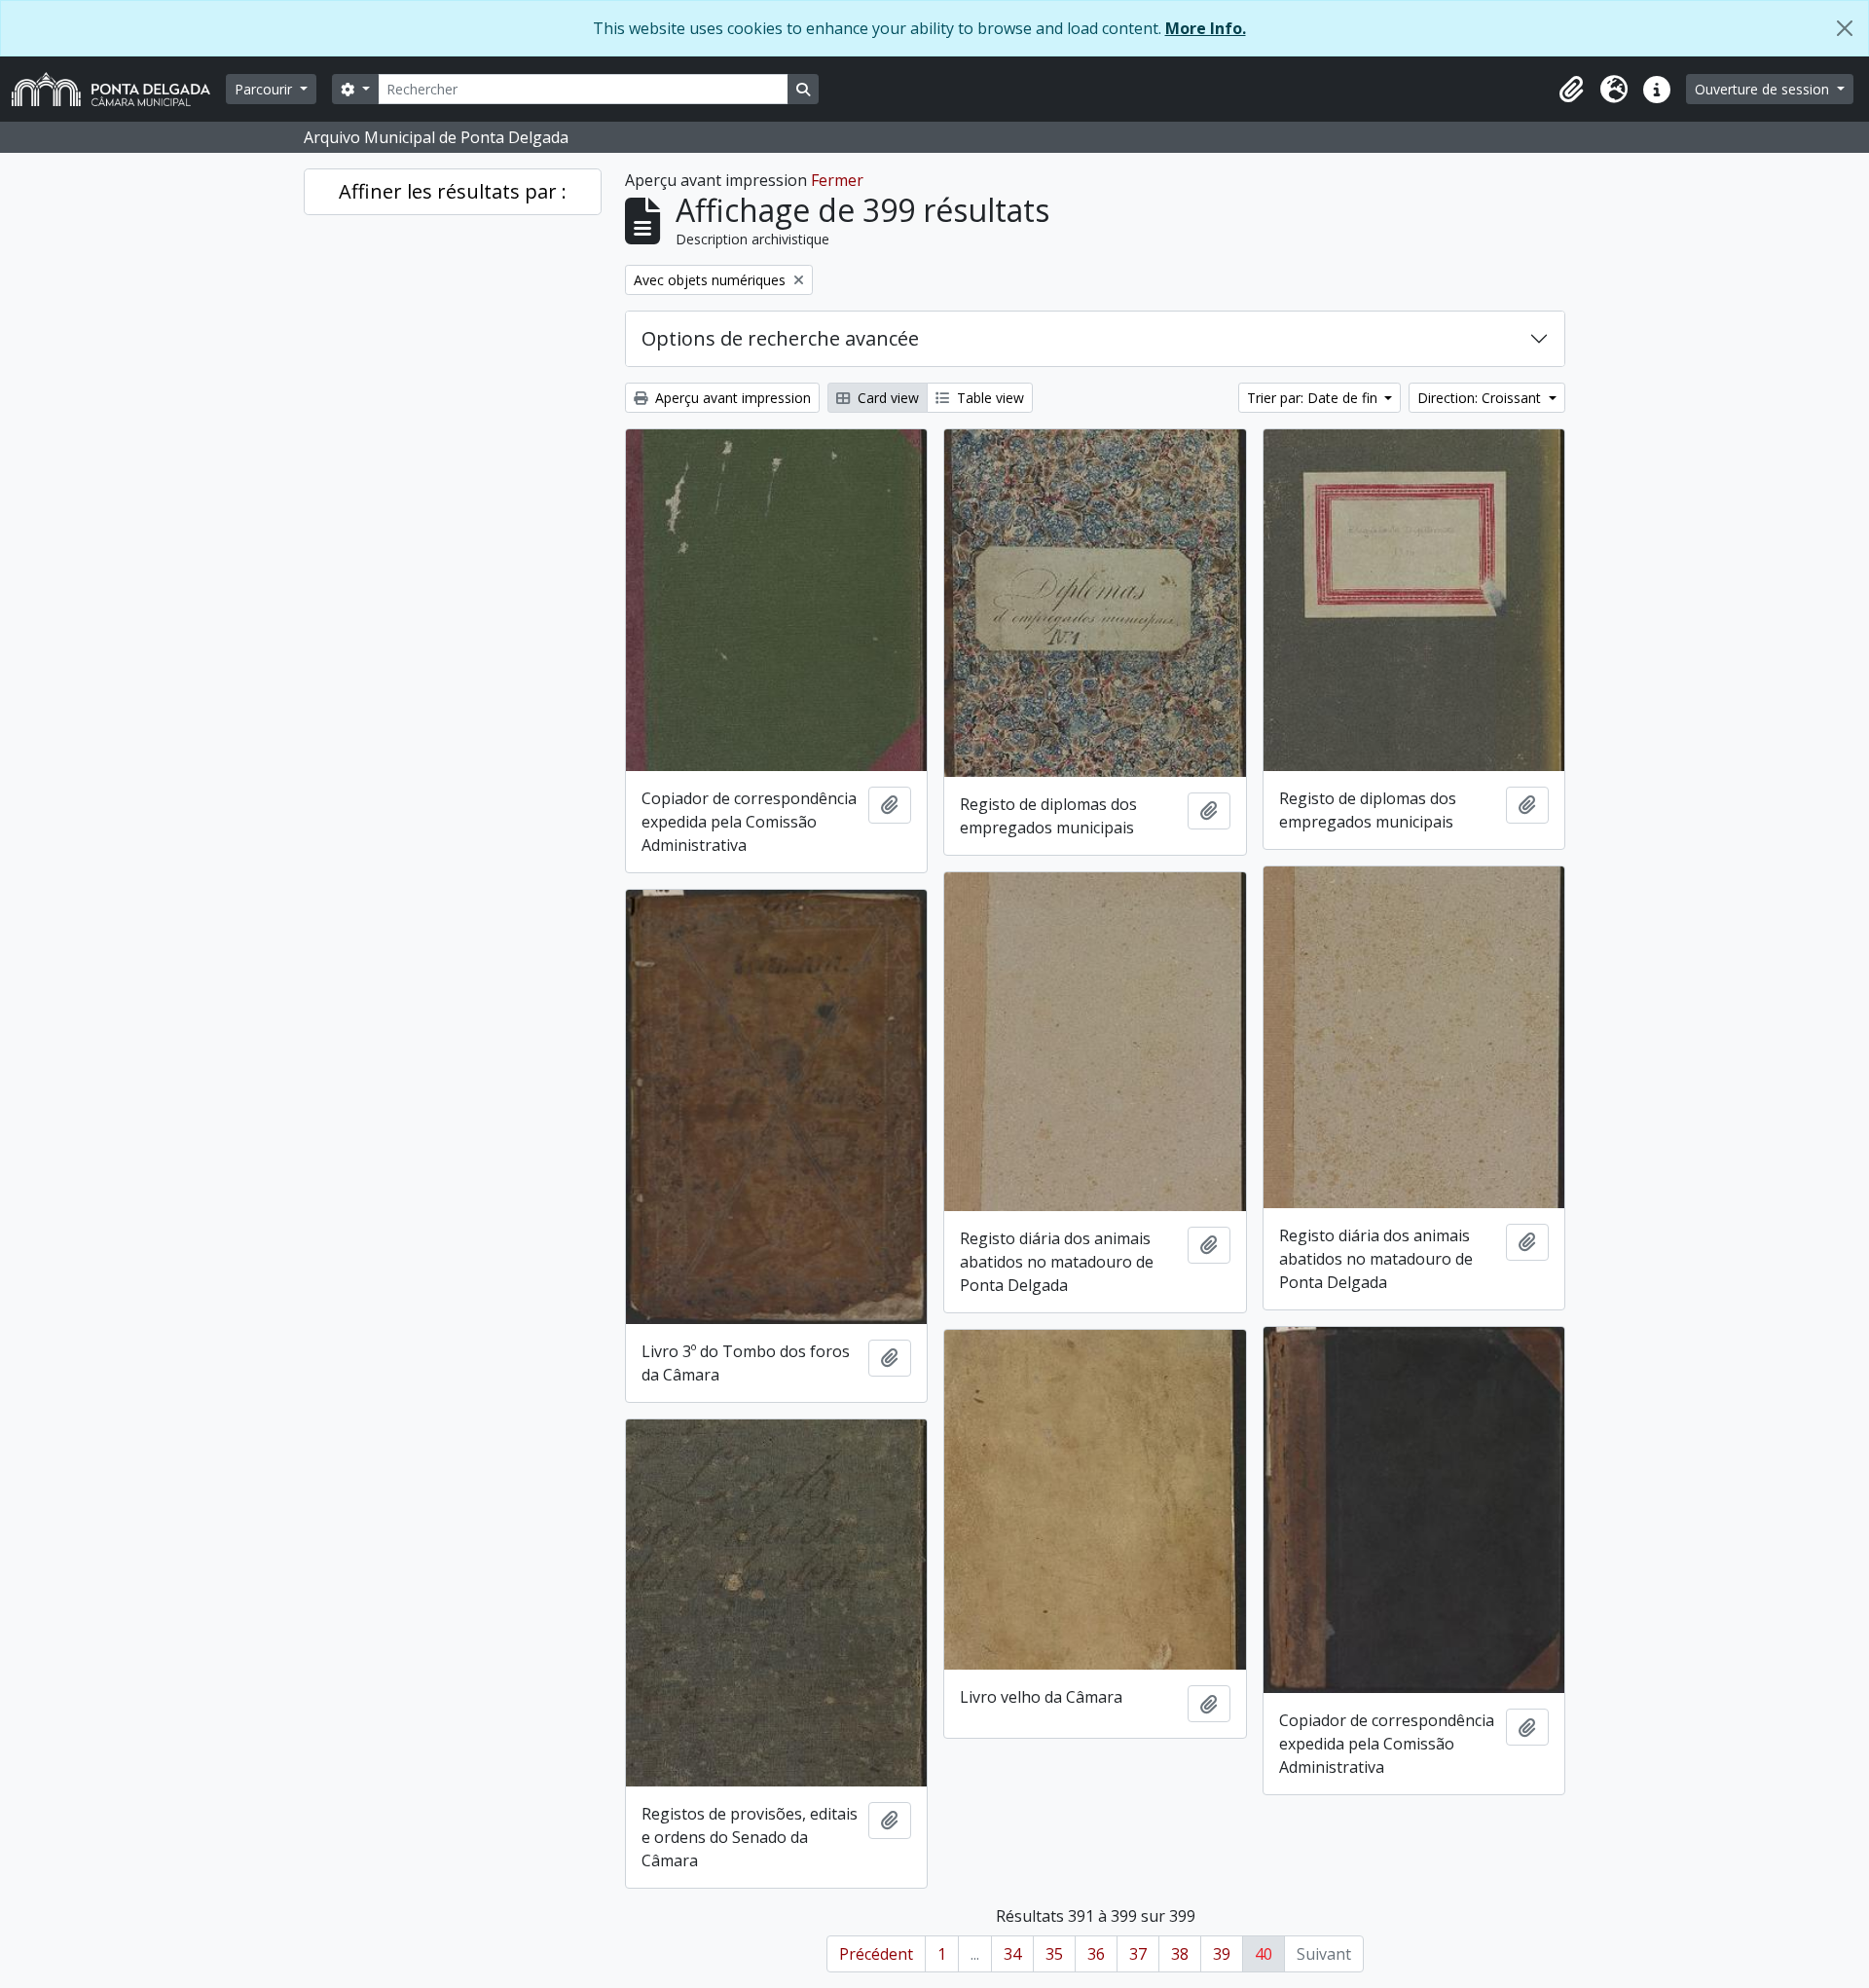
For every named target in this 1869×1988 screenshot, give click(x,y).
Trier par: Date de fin (1314, 398)
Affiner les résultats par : (453, 191)
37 (1138, 1954)
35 (1054, 1954)
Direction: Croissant (1481, 398)
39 (1222, 1954)
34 (1012, 1954)
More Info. (1206, 28)
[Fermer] (1845, 28)
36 (1096, 1954)
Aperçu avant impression (731, 398)
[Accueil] (119, 89)
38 (1180, 1954)
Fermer (837, 180)
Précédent (876, 1954)
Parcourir (265, 89)
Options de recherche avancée (780, 338)
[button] (1571, 90)
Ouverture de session (1764, 89)
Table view (989, 398)
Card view (886, 398)
